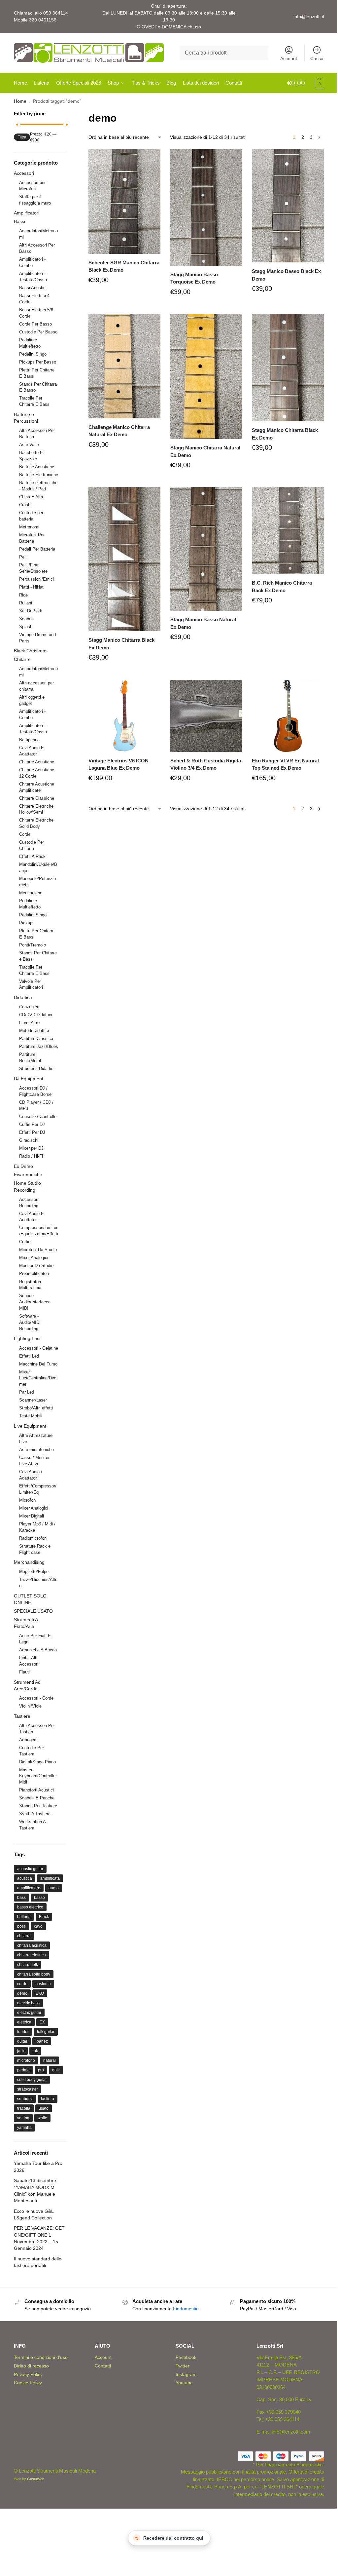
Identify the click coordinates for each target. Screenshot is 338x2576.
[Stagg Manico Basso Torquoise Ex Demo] (206, 207)
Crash (25, 505)
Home (20, 101)
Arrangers (28, 1740)
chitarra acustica (32, 1945)
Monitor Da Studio (36, 1266)
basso (39, 1898)
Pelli (23, 557)
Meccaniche (31, 893)
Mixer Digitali (32, 1516)
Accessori (24, 173)
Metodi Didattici (34, 1031)
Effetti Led (29, 1356)
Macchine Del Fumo (38, 1364)
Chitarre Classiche (37, 798)
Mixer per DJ (31, 1148)
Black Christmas (31, 651)
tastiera (48, 2099)
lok (35, 2051)
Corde (25, 834)
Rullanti (26, 603)
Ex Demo (23, 1166)
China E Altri (31, 497)
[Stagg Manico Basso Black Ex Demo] (288, 206)
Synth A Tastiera (35, 1814)
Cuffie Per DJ (32, 1124)
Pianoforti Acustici (36, 1790)
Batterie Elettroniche (39, 475)
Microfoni (28, 1500)
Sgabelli (27, 619)
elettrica (24, 2022)
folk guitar (46, 2032)
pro (41, 2070)
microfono (26, 2060)
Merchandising (29, 1562)
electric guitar (29, 2013)
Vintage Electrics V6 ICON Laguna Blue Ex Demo (118, 764)
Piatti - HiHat (31, 587)
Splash (26, 627)
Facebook (186, 2357)
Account (289, 58)
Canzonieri (29, 1007)
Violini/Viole (30, 1706)
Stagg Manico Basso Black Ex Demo (286, 275)
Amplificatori (27, 213)
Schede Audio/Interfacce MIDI (35, 1302)
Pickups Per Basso (38, 362)
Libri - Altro (29, 1023)
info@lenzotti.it (309, 17)
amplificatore (29, 1888)
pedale (23, 2070)
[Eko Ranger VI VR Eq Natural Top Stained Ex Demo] (288, 716)
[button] (306, 83)
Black (44, 1917)
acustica (25, 1878)
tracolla (24, 2108)
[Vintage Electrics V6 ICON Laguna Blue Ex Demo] (124, 716)
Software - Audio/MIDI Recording (30, 1322)
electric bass (28, 2003)
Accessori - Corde (36, 1698)
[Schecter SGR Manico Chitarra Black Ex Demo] (124, 201)
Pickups (27, 923)
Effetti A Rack (32, 856)
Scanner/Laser (33, 1400)
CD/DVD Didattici (36, 1015)
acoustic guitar (30, 1869)
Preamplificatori (34, 1273)
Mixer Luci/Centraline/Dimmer (38, 1378)
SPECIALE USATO (33, 1611)
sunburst (25, 2099)
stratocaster (28, 2089)
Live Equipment (30, 1426)
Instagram (186, 2374)
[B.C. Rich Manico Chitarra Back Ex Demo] (288, 531)
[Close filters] (69, 114)
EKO (40, 1993)
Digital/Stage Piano (37, 1762)
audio (54, 1888)
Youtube (184, 2383)
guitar (22, 2041)
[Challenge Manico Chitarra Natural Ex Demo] (124, 366)
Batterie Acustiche (37, 467)
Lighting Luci (27, 1338)
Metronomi (29, 527)
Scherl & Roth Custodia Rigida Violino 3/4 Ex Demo (206, 764)
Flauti (24, 1672)
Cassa (317, 58)
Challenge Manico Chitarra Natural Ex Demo (119, 431)
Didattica (23, 997)
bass (21, 1898)
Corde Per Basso (35, 324)
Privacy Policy (28, 2374)
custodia (43, 1984)
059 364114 (56, 13)
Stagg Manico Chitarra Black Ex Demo (285, 434)
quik (56, 2070)
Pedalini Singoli (34, 354)
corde (22, 1984)
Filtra (22, 137)
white (42, 2118)
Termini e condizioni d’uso (41, 2357)
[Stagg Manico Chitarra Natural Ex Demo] (206, 376)
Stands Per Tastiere (38, 1806)
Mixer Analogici (34, 1258)
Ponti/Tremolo (33, 945)
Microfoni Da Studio (38, 1250)
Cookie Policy (28, 2383)
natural (50, 2060)
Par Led (27, 1392)
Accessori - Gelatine (39, 1348)
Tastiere (22, 1716)
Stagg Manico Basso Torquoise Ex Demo (194, 278)
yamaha (24, 2128)
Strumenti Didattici (37, 1069)
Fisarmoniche (28, 1174)
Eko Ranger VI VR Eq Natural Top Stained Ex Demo (285, 764)
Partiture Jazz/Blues (39, 1046)
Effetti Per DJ (32, 1132)
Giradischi (29, 1140)
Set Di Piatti (31, 611)
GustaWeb (36, 2479)
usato (44, 2108)
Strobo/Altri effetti (36, 1408)
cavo (38, 1926)
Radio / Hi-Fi (31, 1156)
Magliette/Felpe (34, 1572)
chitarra (24, 1936)
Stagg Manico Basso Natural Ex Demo (203, 623)
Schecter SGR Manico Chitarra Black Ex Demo (124, 266)
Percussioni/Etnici (36, 579)
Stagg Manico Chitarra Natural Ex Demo (205, 451)
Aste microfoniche (36, 1450)
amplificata (50, 1878)
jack (21, 2051)
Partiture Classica (36, 1038)
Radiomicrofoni (33, 1538)
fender (23, 2032)
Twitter (183, 2366)
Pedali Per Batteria (37, 549)
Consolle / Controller (38, 1116)
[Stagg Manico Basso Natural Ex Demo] (206, 549)
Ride (23, 595)
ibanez (42, 2041)
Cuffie (25, 1242)
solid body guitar (32, 2080)
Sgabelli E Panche (37, 1798)
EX (42, 2022)
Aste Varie (29, 445)
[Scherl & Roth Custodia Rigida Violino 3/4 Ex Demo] (206, 716)
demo (22, 1993)
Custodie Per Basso (38, 332)
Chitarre (22, 659)
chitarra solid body (34, 1974)
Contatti (103, 2366)
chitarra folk (28, 1965)
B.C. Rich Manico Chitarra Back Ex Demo (282, 587)
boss (21, 1926)
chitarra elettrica (32, 1955)
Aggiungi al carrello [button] (124, 295)
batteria (24, 1917)
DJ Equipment (29, 1079)
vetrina (23, 2118)
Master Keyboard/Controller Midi (38, 1776)
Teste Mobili (31, 1416)
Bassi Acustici (33, 288)
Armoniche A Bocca (38, 1650)
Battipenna (29, 740)
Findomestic (186, 2309)
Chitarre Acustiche (37, 762)
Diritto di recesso (31, 2366)
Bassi (19, 221)
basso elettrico (30, 1907)
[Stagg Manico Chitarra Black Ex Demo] (288, 368)
